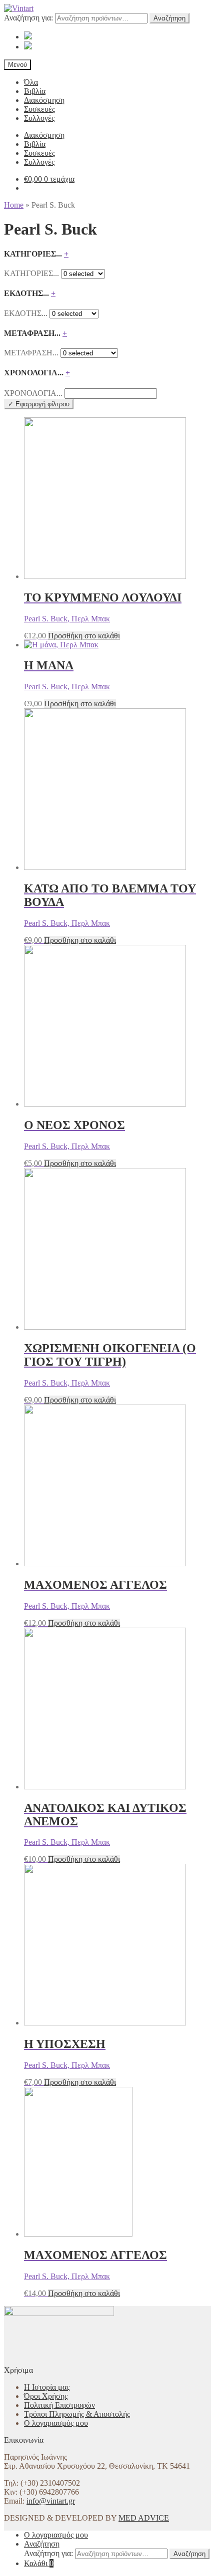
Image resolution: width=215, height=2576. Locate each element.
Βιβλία (35, 91)
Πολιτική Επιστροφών (59, 2405)
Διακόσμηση (44, 100)
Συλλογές (39, 118)
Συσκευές (39, 109)
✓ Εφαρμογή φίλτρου (39, 404)
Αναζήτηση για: (28, 18)
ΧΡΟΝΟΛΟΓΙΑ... (33, 393)
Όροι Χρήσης (46, 2396)
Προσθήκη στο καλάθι (84, 636)
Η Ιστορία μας (47, 2387)
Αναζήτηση (169, 18)
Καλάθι (39, 2563)
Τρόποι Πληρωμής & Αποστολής (77, 2414)
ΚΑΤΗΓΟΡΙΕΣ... (31, 273)
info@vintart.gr (51, 2501)
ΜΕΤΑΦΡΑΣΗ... (31, 353)
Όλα (31, 82)
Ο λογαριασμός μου (56, 2423)
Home (14, 205)
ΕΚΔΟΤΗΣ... (26, 313)
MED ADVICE (144, 2518)
